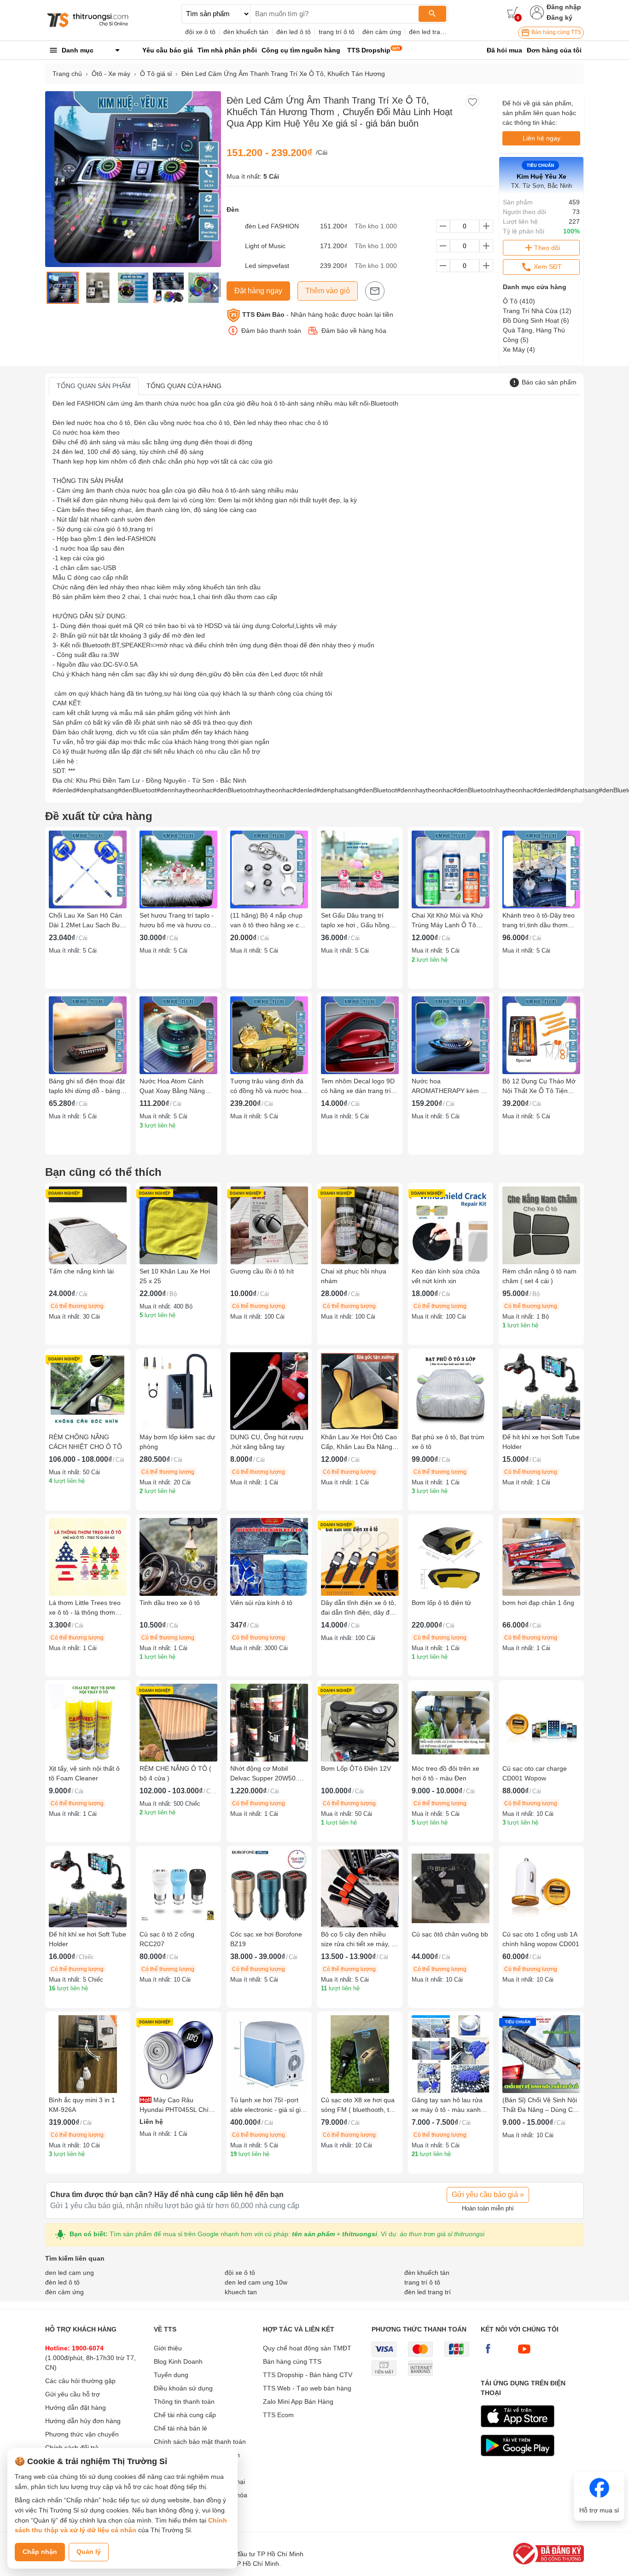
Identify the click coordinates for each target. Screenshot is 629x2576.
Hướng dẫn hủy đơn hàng (83, 2421)
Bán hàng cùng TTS (556, 32)
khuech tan (241, 2292)
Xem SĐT (547, 267)
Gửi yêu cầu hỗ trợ (73, 2394)
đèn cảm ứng (382, 32)
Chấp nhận (40, 2552)
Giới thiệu (168, 2348)
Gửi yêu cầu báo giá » (488, 2195)
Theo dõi (547, 248)
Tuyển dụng (171, 2375)
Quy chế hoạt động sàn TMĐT (307, 2348)
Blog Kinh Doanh (178, 2361)
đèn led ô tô (294, 32)
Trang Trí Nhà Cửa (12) (537, 311)
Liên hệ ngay (542, 138)
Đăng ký (559, 17)
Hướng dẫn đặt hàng (76, 2407)
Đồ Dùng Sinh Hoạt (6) (536, 320)
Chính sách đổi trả (72, 2448)
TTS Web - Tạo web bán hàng (307, 2388)
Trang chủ (67, 74)
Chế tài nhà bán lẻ (181, 2428)
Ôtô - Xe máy (111, 74)
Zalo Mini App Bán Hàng (298, 2402)
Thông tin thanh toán (184, 2402)
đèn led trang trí (432, 32)
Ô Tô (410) (519, 301)
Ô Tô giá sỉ (156, 74)
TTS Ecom (278, 2415)
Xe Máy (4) (519, 349)
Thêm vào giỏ (328, 291)
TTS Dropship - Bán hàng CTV (308, 2375)
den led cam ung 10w (256, 2282)
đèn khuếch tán (246, 32)
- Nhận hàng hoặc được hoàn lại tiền (318, 314)
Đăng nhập (564, 7)
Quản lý (89, 2552)
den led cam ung (70, 2273)
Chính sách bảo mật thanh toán (200, 2442)
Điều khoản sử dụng (183, 2388)
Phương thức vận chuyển (82, 2434)
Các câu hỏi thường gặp (80, 2381)
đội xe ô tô (200, 32)
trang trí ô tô (337, 32)
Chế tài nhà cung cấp (185, 2415)
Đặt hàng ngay (258, 291)
